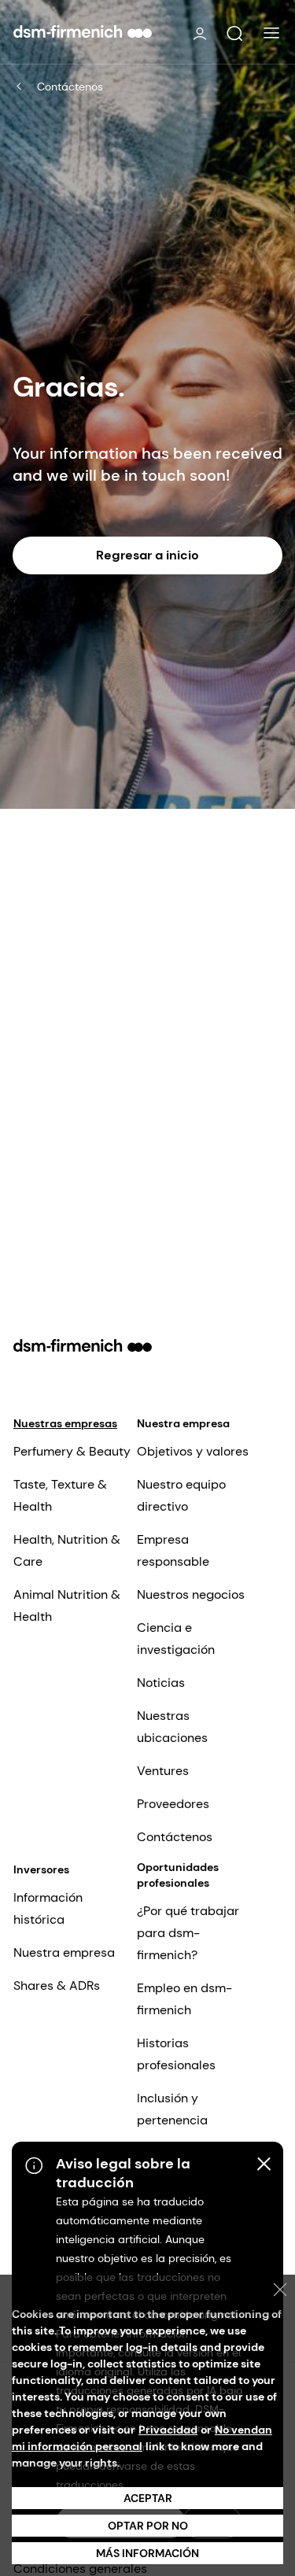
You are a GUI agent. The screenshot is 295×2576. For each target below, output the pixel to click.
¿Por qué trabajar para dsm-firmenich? (188, 1933)
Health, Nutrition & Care (67, 1550)
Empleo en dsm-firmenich (184, 1999)
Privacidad (168, 2430)
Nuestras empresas (65, 1423)
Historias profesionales (176, 2054)
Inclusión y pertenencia (172, 2109)
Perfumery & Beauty (72, 1451)
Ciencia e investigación (176, 1639)
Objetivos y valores (193, 1451)
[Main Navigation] (271, 33)
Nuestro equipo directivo (181, 1495)
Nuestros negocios (191, 1594)
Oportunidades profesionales (178, 1875)
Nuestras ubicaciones (172, 1727)
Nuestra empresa (183, 1423)
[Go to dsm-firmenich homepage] (83, 31)
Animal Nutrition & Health (67, 1605)
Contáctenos (70, 87)
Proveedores (173, 1804)
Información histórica (48, 1908)
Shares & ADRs (57, 1986)
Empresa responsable (173, 1550)
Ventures (163, 1771)
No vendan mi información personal (142, 2438)
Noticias (161, 1683)
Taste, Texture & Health (60, 1495)
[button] (234, 34)
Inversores (41, 1869)
